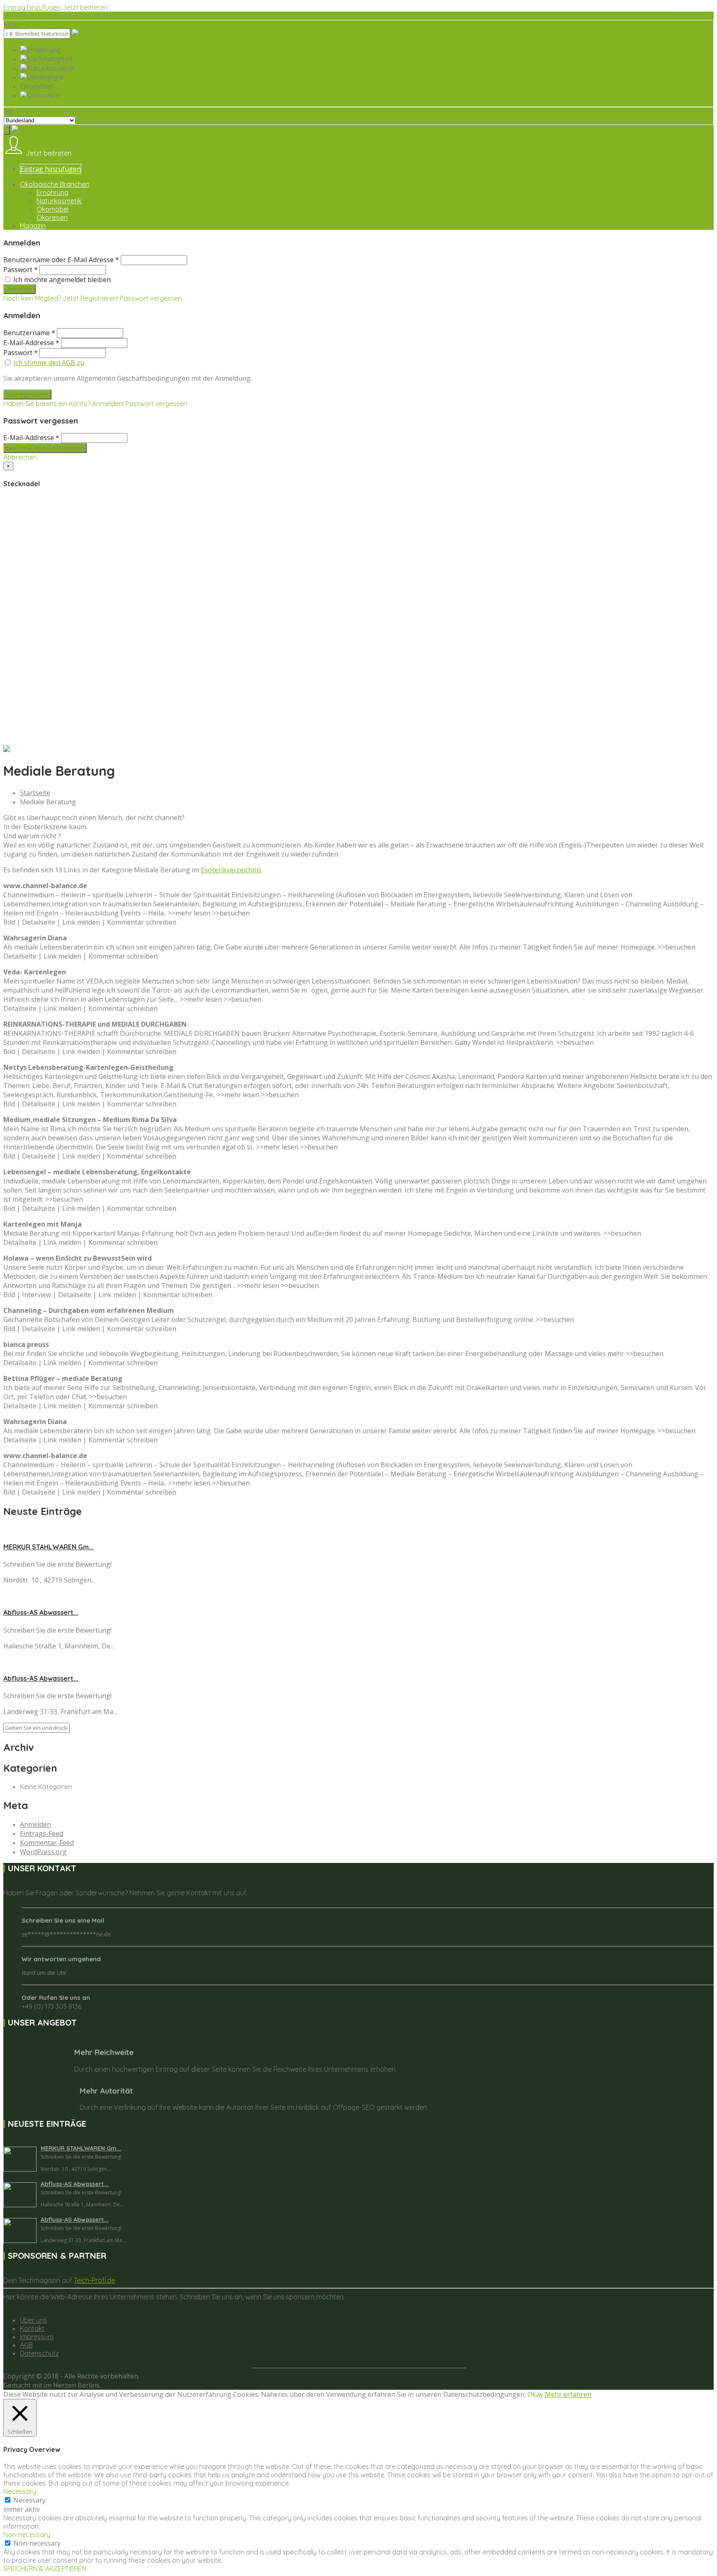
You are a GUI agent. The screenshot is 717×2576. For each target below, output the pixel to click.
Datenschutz (39, 2353)
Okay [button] (535, 2394)
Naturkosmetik (59, 201)
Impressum (37, 2337)
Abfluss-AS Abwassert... (41, 1612)
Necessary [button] (20, 2491)
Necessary (29, 2500)
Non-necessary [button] (27, 2535)
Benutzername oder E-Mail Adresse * (61, 260)
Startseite (35, 793)
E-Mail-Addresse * (31, 343)
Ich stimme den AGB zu (49, 363)
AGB (26, 2345)
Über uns (33, 2320)
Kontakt (32, 2328)
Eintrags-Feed (41, 1833)
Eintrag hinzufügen (32, 7)
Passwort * (21, 270)
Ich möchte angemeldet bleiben (62, 280)
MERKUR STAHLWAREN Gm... (49, 1547)
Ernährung (52, 192)
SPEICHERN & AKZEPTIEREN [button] (45, 2569)
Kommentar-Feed (47, 1843)
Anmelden (35, 1824)
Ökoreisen (52, 217)
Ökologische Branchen (55, 184)
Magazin (33, 226)
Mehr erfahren (568, 2394)
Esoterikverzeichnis (231, 870)
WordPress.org (43, 1852)
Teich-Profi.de (94, 2280)
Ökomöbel (52, 209)
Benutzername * (29, 333)
